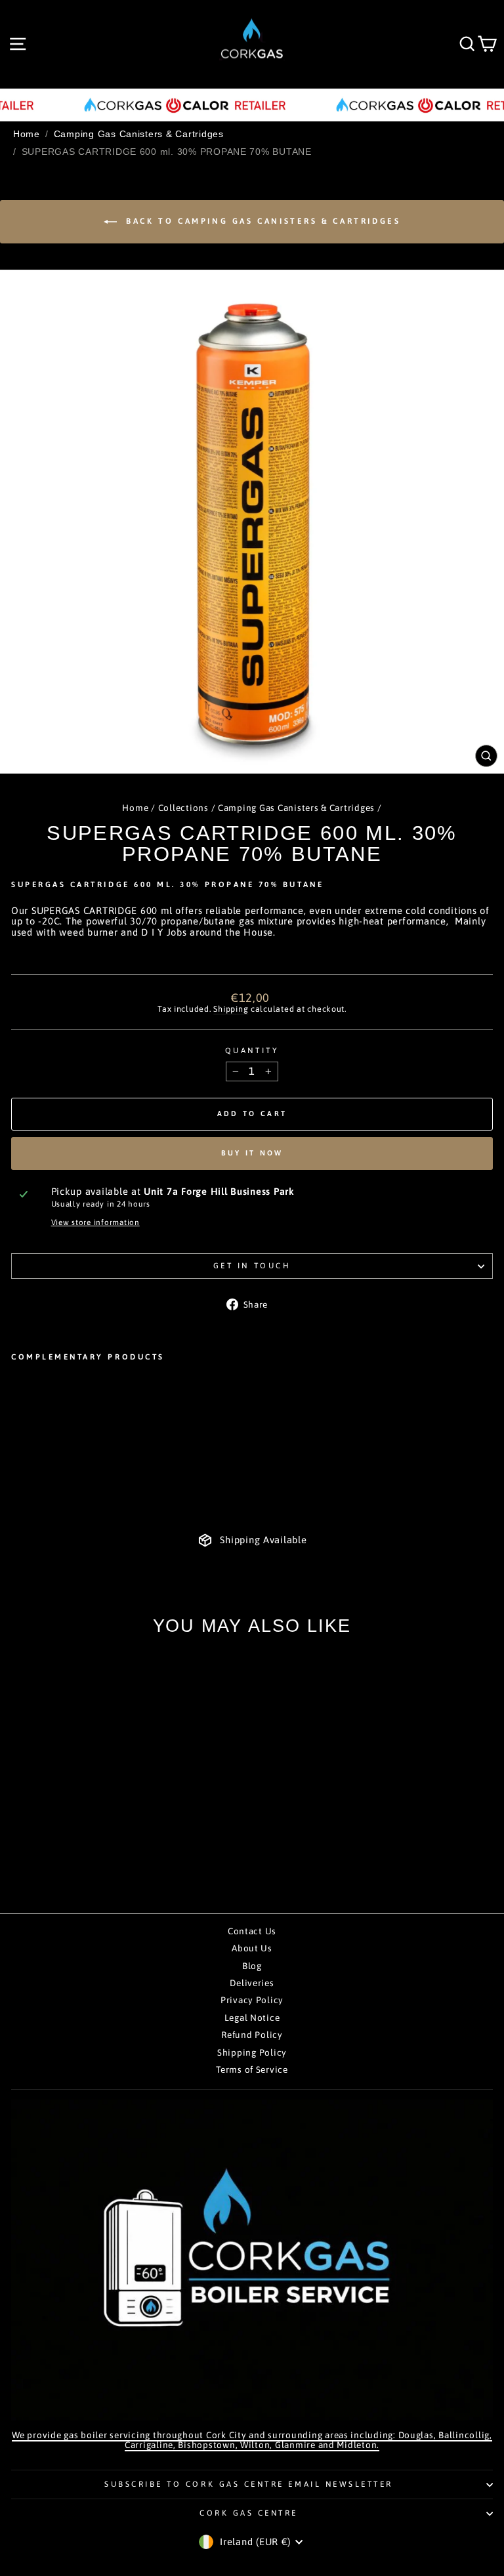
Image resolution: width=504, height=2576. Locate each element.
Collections (183, 808)
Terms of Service (252, 2069)
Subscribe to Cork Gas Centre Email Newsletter (249, 2484)
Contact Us (252, 1931)
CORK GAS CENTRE (249, 2513)
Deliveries (252, 1983)
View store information (95, 1222)
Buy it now (252, 1153)
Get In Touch (252, 1265)
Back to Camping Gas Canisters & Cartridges (262, 221)
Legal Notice (252, 2018)
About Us (252, 1948)
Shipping (231, 1009)
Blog (252, 1966)
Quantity (252, 1050)
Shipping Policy (252, 2052)
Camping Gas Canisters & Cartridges (139, 134)
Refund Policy (252, 2035)
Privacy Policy (252, 2000)
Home (27, 134)
